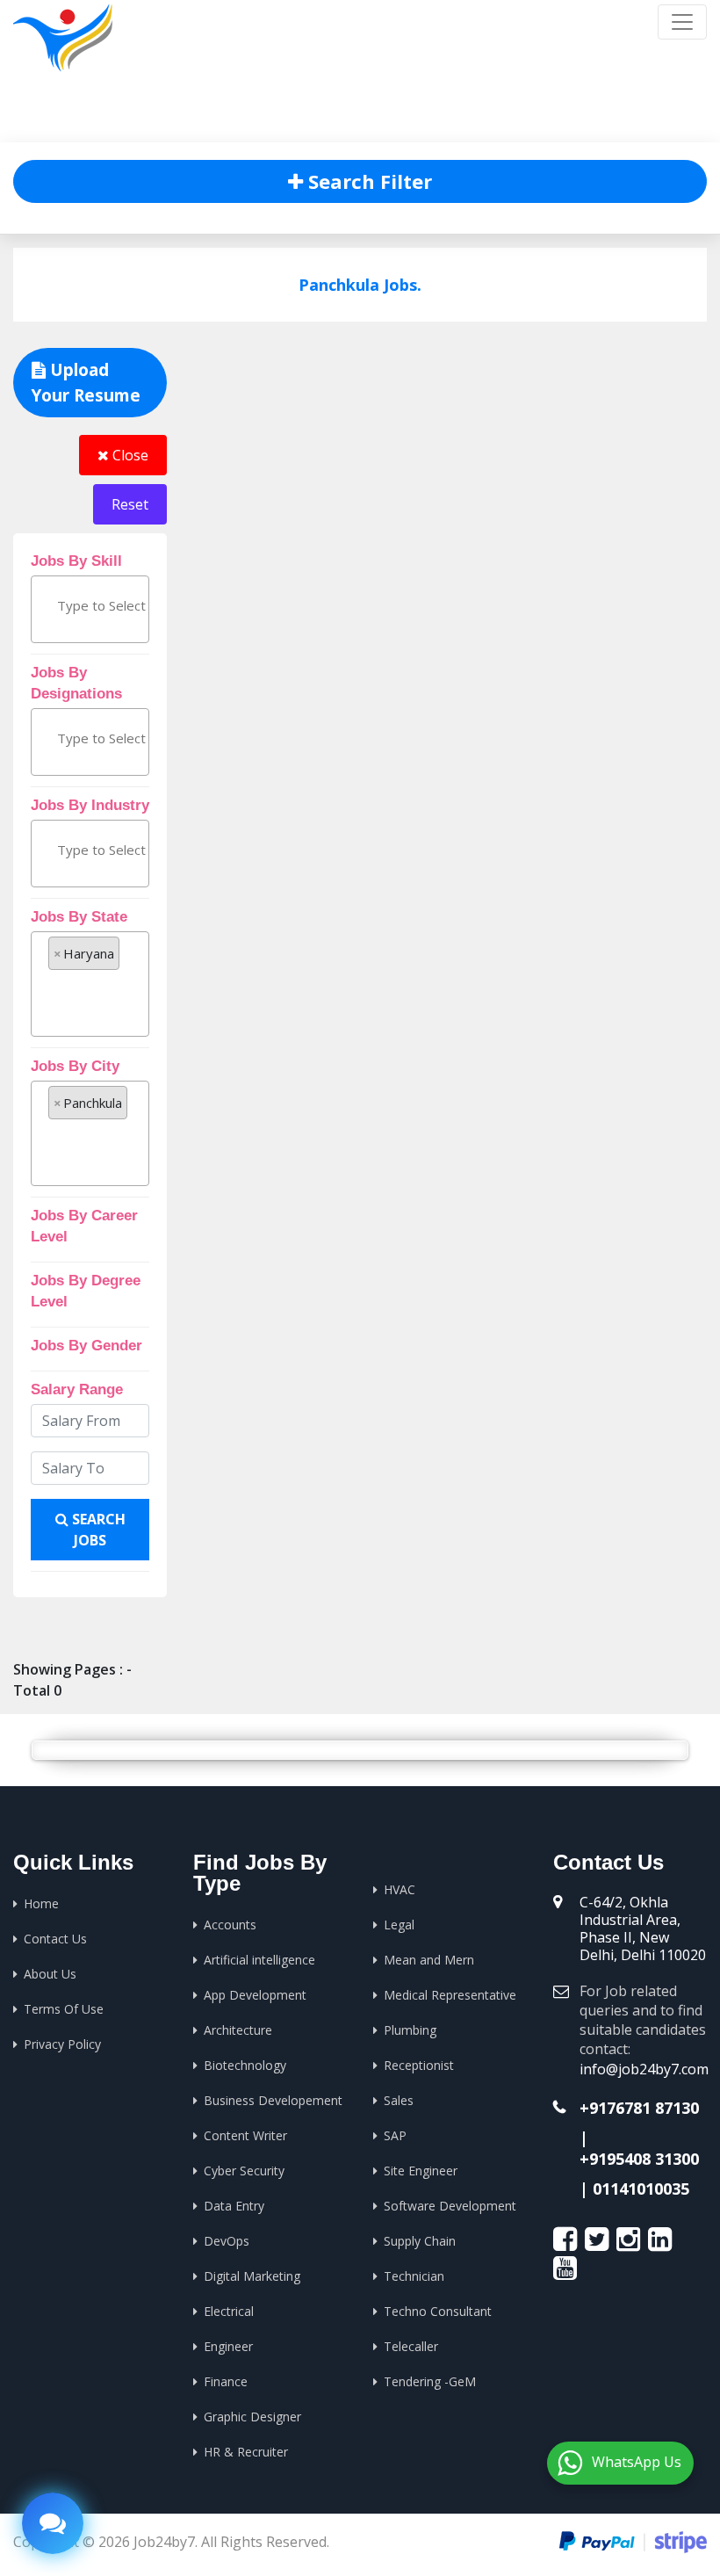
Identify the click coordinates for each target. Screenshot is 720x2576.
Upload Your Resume (86, 383)
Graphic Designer (252, 2417)
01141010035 (641, 2189)
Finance (226, 2381)
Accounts (230, 1925)
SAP (395, 2135)
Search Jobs (97, 1530)
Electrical (229, 2311)
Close (129, 455)
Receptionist (419, 2065)
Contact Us (55, 1939)
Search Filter (367, 181)
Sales (399, 2100)
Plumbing (410, 2030)
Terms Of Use (64, 2009)
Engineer (228, 2346)
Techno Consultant (438, 2311)
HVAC (400, 1889)
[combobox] (90, 609)
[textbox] (133, 605)
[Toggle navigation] (682, 22)
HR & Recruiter (246, 2452)
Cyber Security (244, 2171)
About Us (50, 1974)
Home (497, 114)
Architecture (238, 2030)
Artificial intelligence (259, 1960)
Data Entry (234, 2206)
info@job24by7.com (644, 2069)
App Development (255, 1995)
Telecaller (411, 2346)
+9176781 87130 (639, 2108)
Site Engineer (421, 2171)
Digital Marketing (252, 2276)
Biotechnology (245, 2065)
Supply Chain (420, 2241)
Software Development (450, 2206)
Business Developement (273, 2100)
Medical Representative (450, 1995)
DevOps (227, 2241)
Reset (130, 504)
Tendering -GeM (430, 2381)
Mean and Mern (429, 1960)
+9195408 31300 (639, 2159)
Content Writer (245, 2135)
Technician (414, 2276)
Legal (399, 1925)
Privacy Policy (62, 2044)
